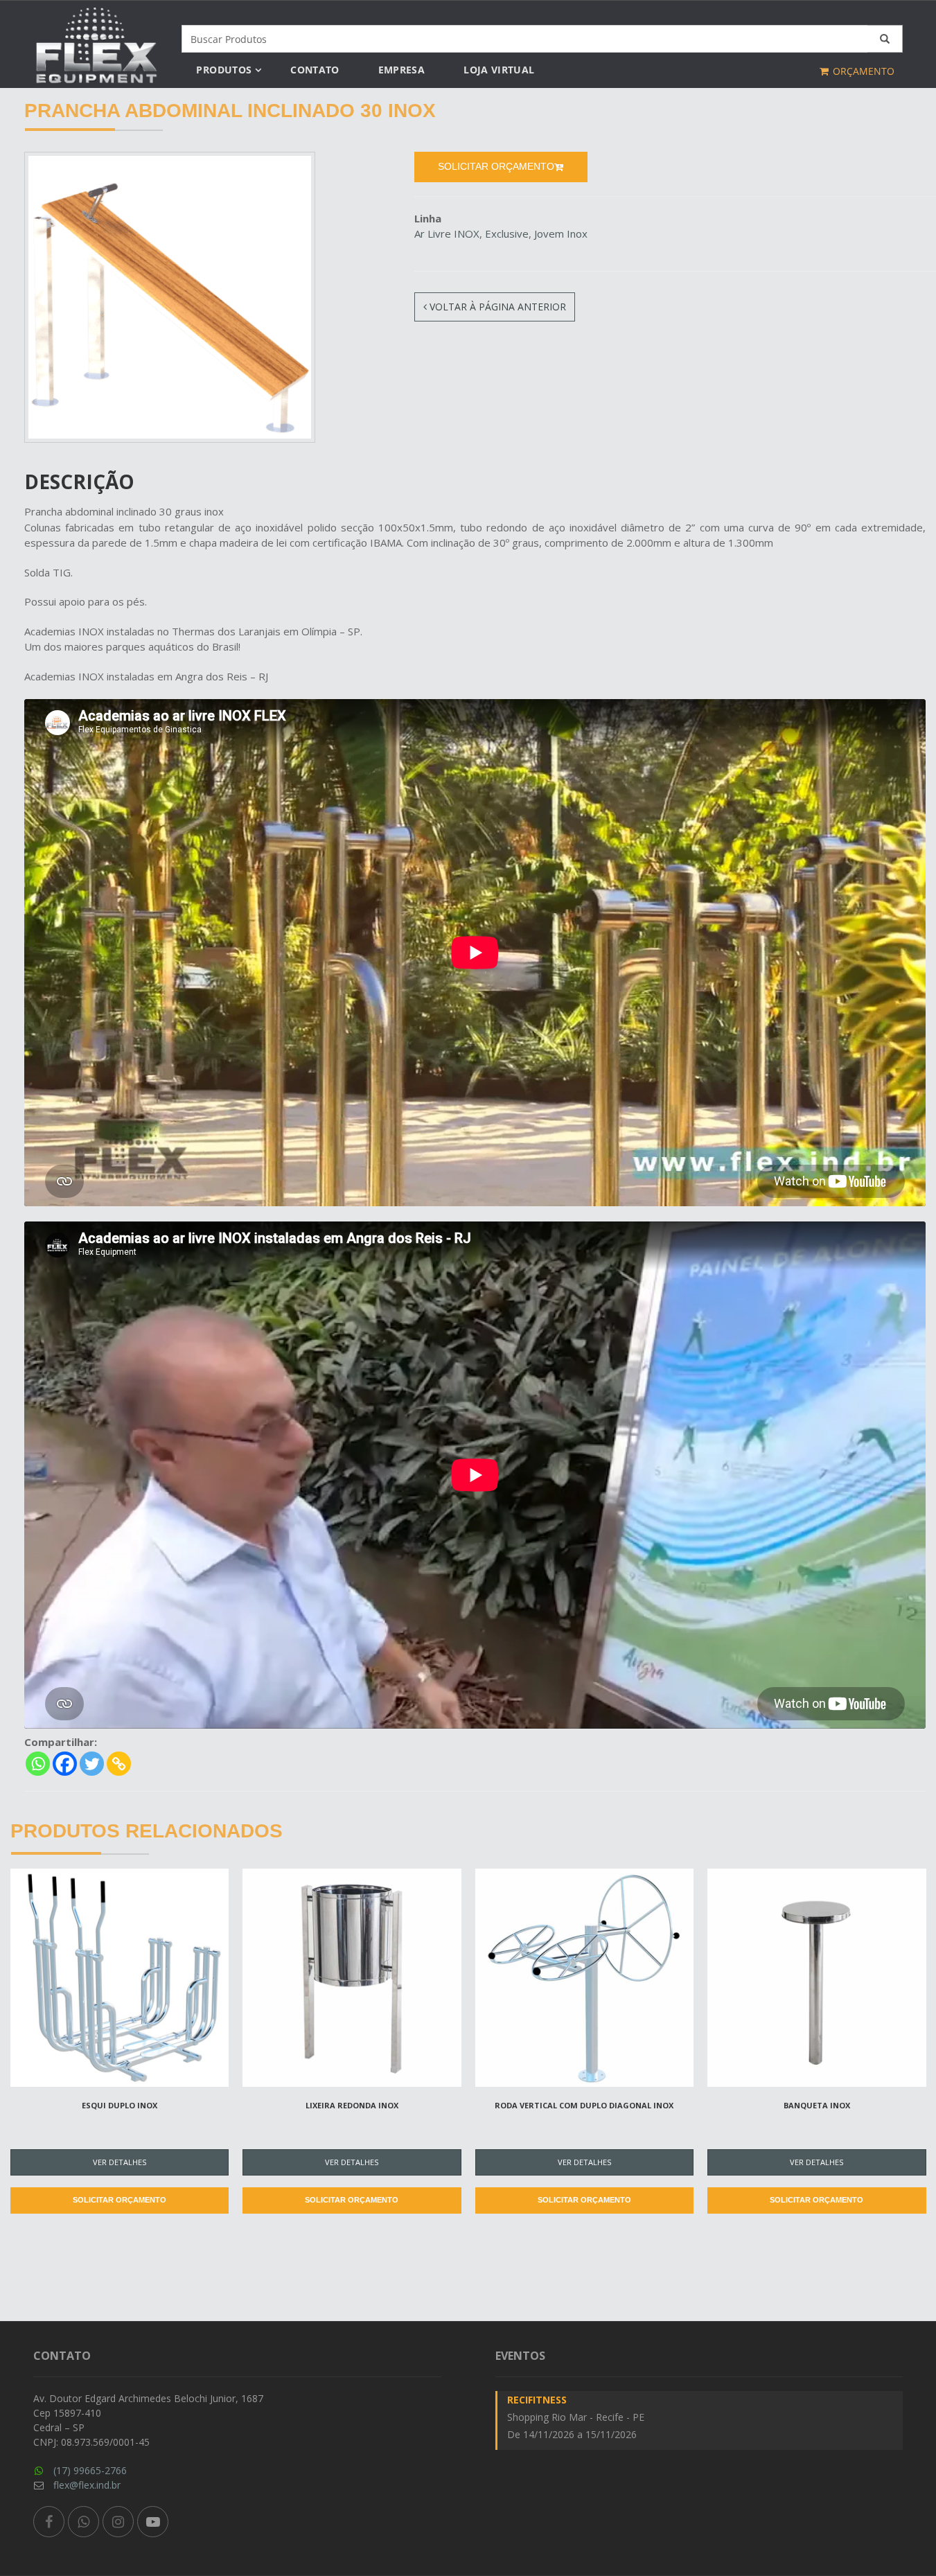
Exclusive (507, 233)
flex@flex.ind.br (87, 2485)
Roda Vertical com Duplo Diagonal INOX (584, 2105)
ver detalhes (120, 2162)
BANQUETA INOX (817, 2105)
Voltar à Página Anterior (496, 307)
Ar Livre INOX (447, 233)
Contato (315, 70)
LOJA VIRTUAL (499, 70)
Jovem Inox (561, 233)
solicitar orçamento (496, 166)
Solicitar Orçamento (120, 2200)
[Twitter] (92, 1764)
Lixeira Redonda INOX (352, 2105)
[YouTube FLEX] (153, 2522)
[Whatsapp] (38, 1764)
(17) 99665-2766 (90, 2470)
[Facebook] (65, 1764)
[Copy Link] (119, 1764)
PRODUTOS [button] (224, 70)
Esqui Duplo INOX (120, 2105)
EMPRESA (401, 70)
